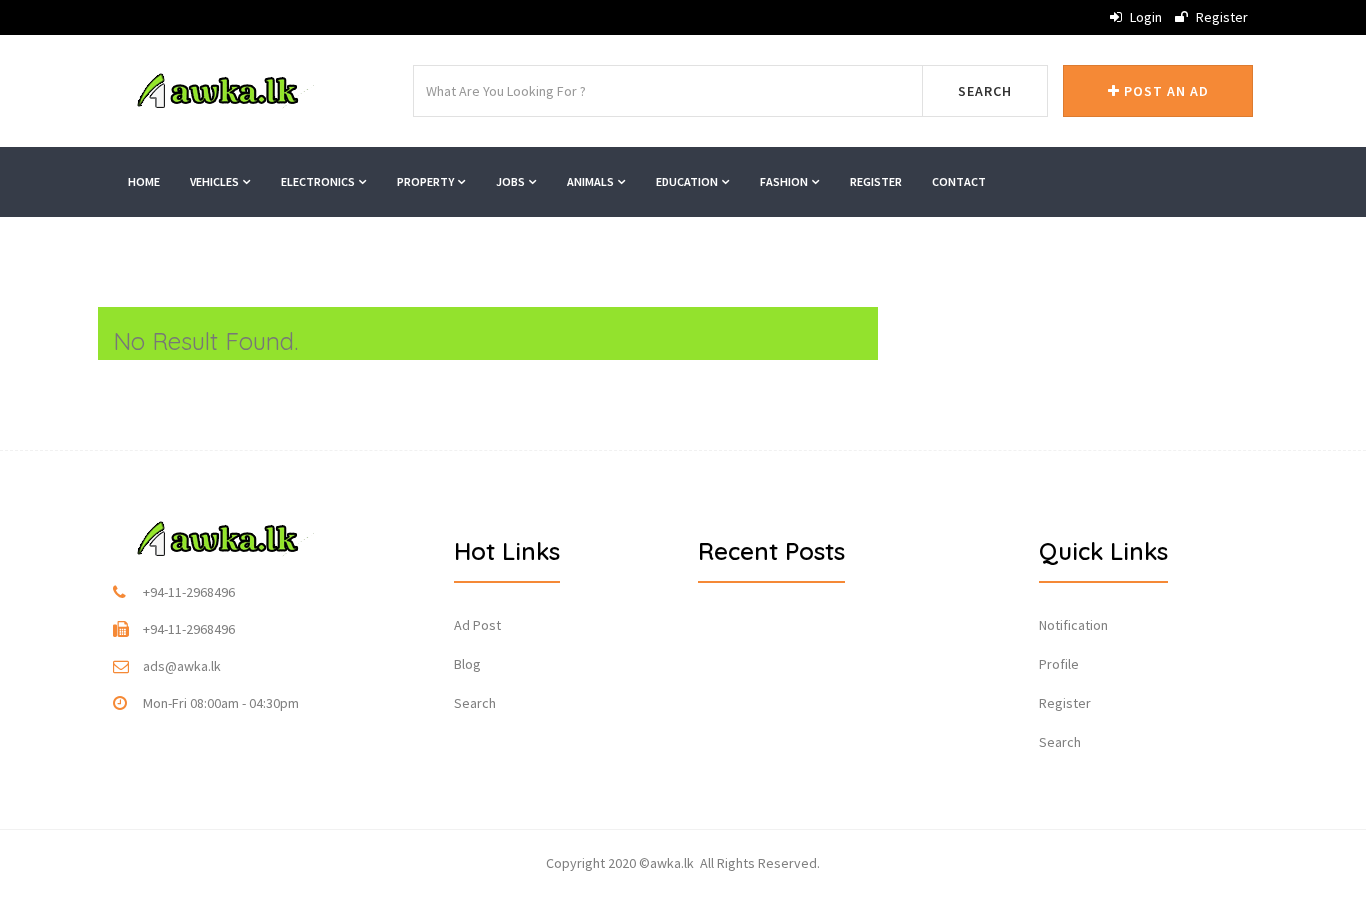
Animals (591, 181)
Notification (1073, 625)
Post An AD (1164, 91)
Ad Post (477, 625)
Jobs (511, 181)
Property (426, 181)
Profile (1059, 664)
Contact (959, 181)
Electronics (319, 181)
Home (144, 181)
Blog (467, 664)
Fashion (785, 181)
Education (688, 181)
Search (985, 91)
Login (1144, 17)
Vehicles (215, 181)
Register (1220, 17)
